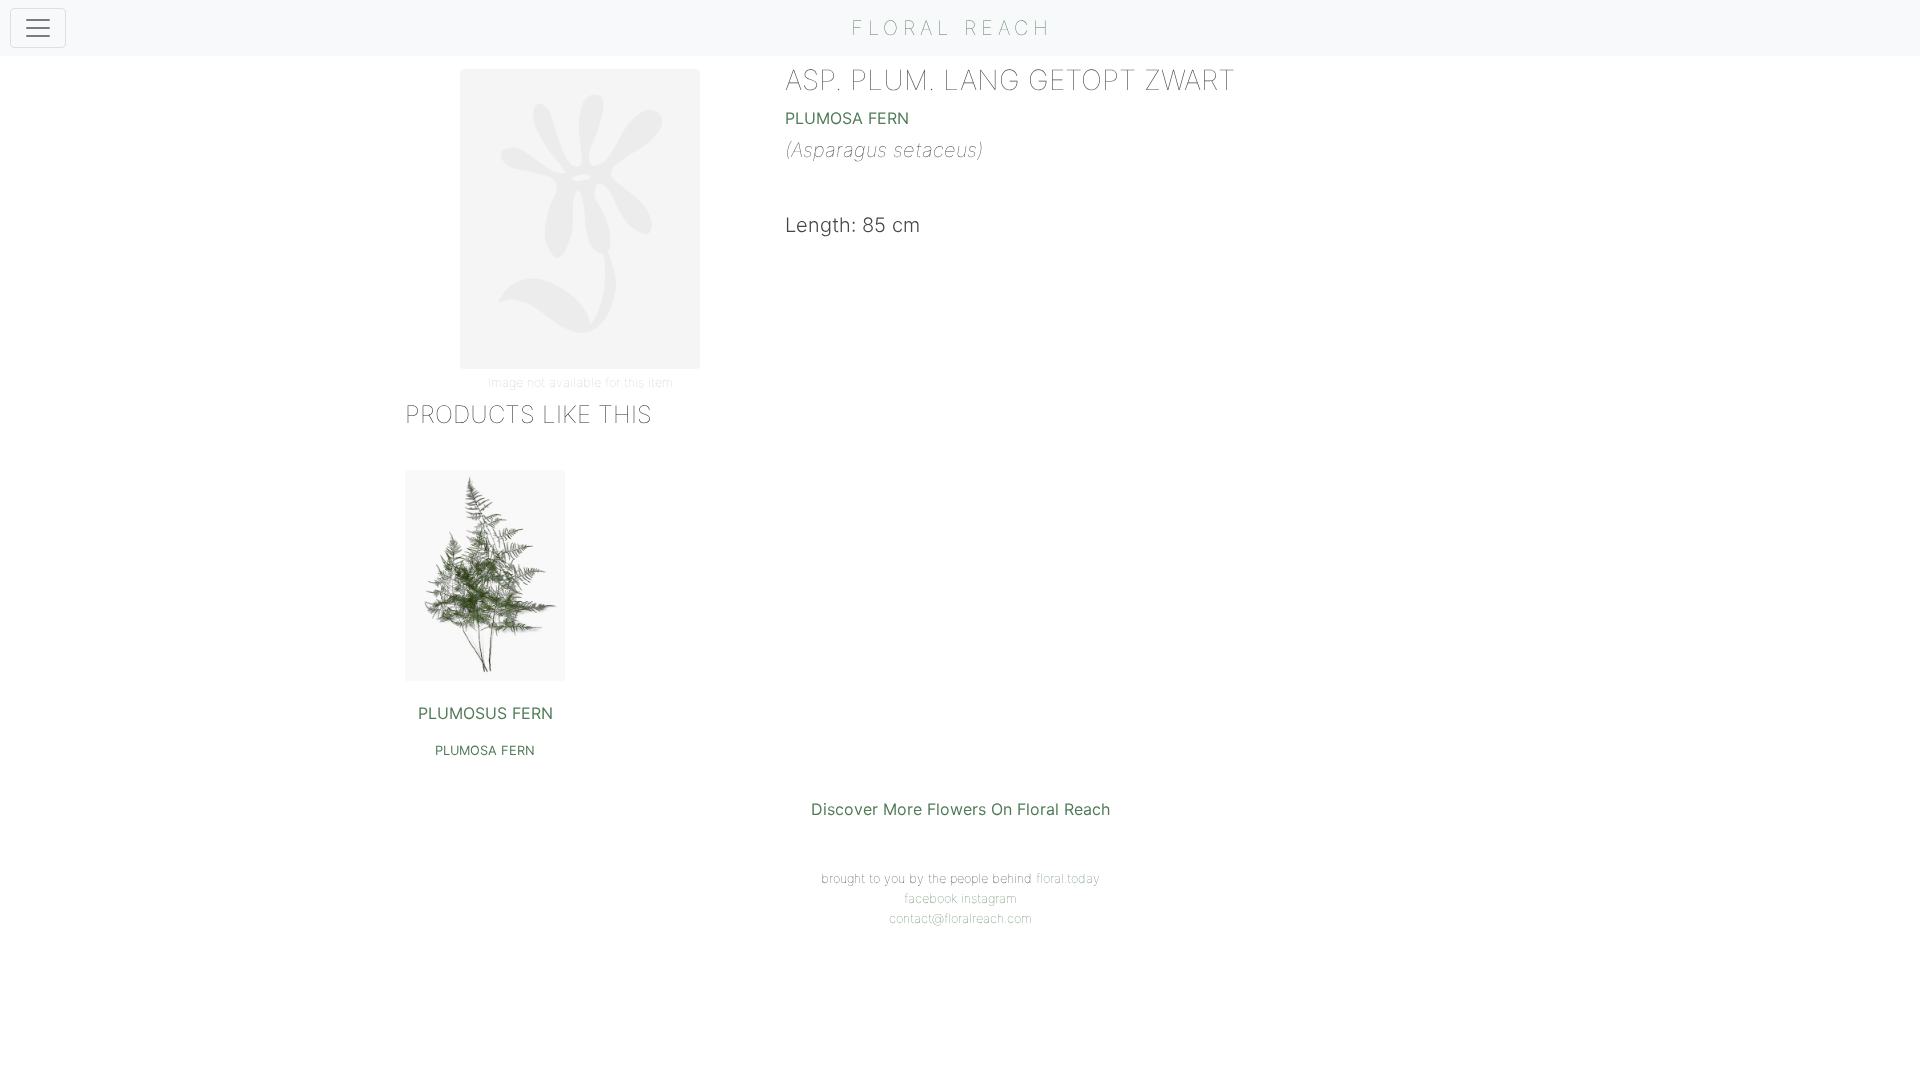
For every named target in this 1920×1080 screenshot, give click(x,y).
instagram (989, 898)
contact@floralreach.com (960, 918)
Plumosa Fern (847, 118)
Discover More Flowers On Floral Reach (960, 809)
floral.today (1068, 878)
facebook (930, 898)
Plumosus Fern (485, 713)
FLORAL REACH (952, 28)
